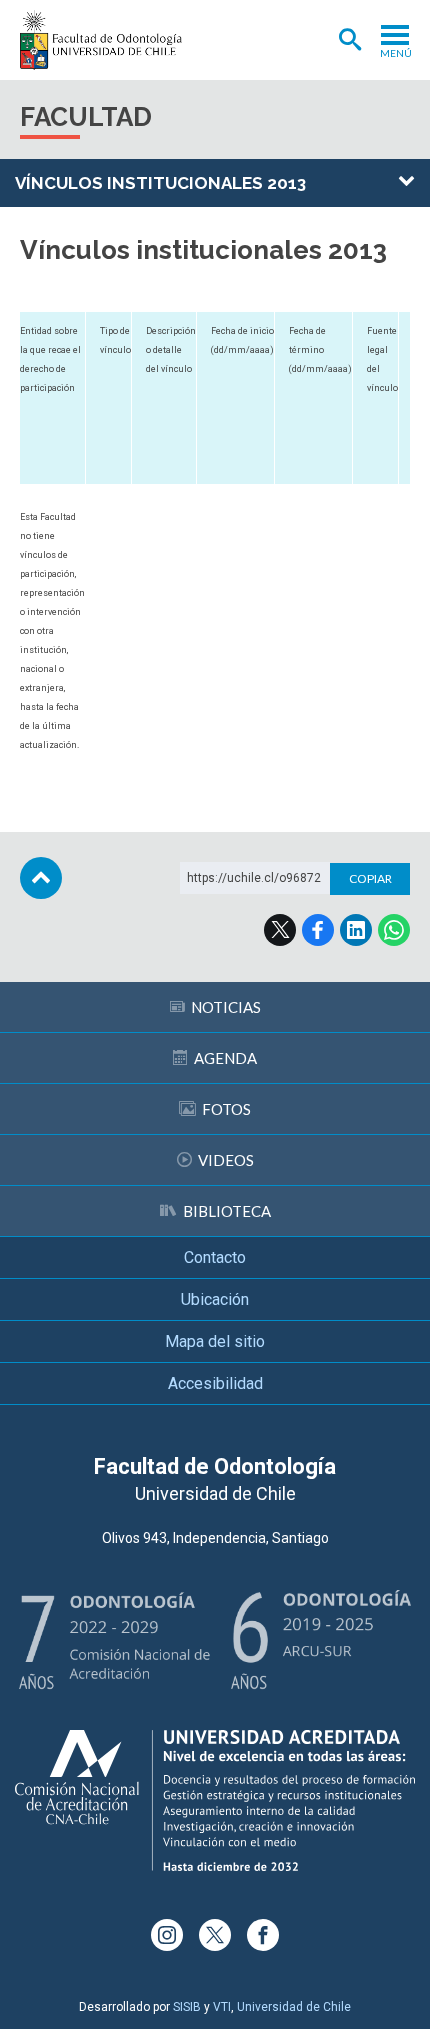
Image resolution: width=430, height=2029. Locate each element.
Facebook (318, 930)
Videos (226, 1160)
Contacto (215, 1257)
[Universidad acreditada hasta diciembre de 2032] (215, 1800)
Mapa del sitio (215, 1341)
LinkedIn (356, 930)
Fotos (226, 1109)
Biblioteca (227, 1211)
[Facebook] (263, 1935)
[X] (215, 1935)
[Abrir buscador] (350, 40)
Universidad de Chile (294, 2007)
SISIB (187, 2007)
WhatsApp (394, 930)
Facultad (86, 117)
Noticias (226, 1007)
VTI (222, 2007)
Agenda (225, 1058)
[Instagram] (167, 1935)
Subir (41, 878)
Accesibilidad (215, 1383)
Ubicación (215, 1299)
